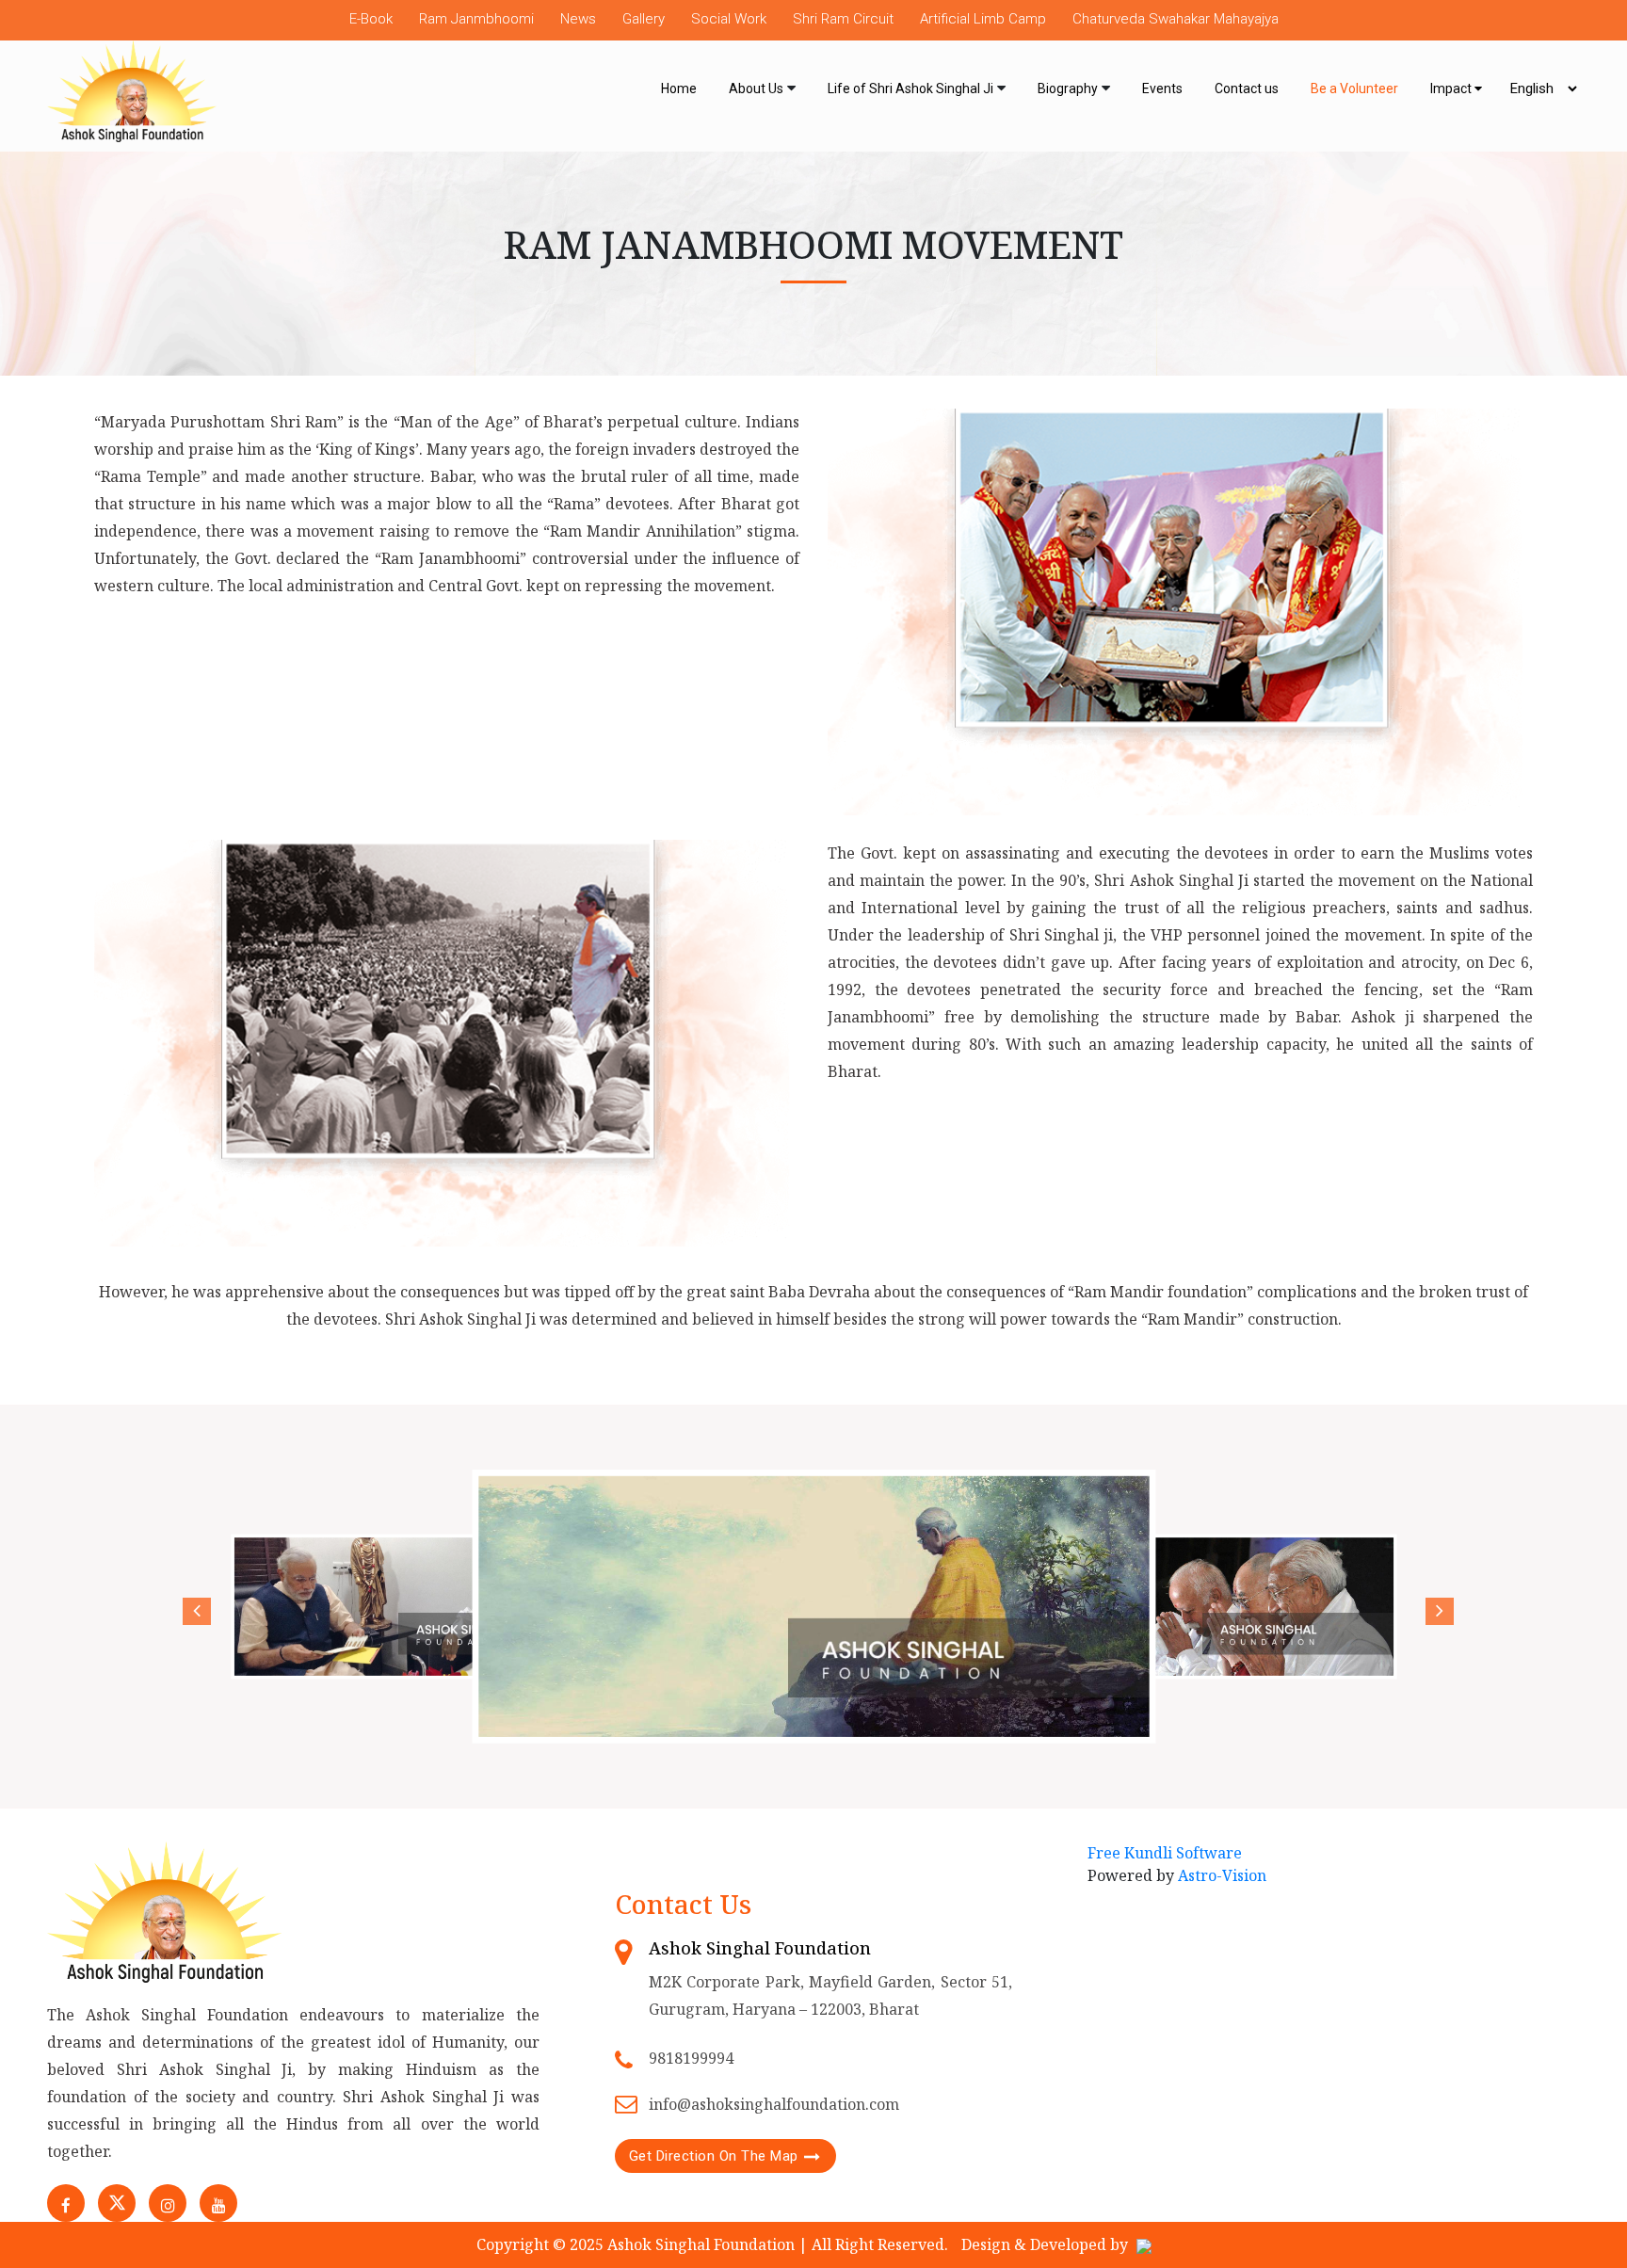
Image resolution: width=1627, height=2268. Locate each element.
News (578, 19)
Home (679, 88)
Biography (1068, 88)
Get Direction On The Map (714, 2156)
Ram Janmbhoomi (476, 19)
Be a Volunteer (1354, 88)
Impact (1452, 88)
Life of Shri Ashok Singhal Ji (910, 88)
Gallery (644, 19)
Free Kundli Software (1165, 1853)
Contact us (1247, 88)
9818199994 (691, 2058)
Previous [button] (192, 1607)
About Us (756, 88)
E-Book (371, 19)
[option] (411, 1606)
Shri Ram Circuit (843, 19)
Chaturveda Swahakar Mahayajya (1176, 19)
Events (1162, 88)
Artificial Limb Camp (983, 19)
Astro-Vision (1222, 1875)
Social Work (729, 19)
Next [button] (1435, 1607)
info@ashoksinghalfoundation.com (774, 2104)
